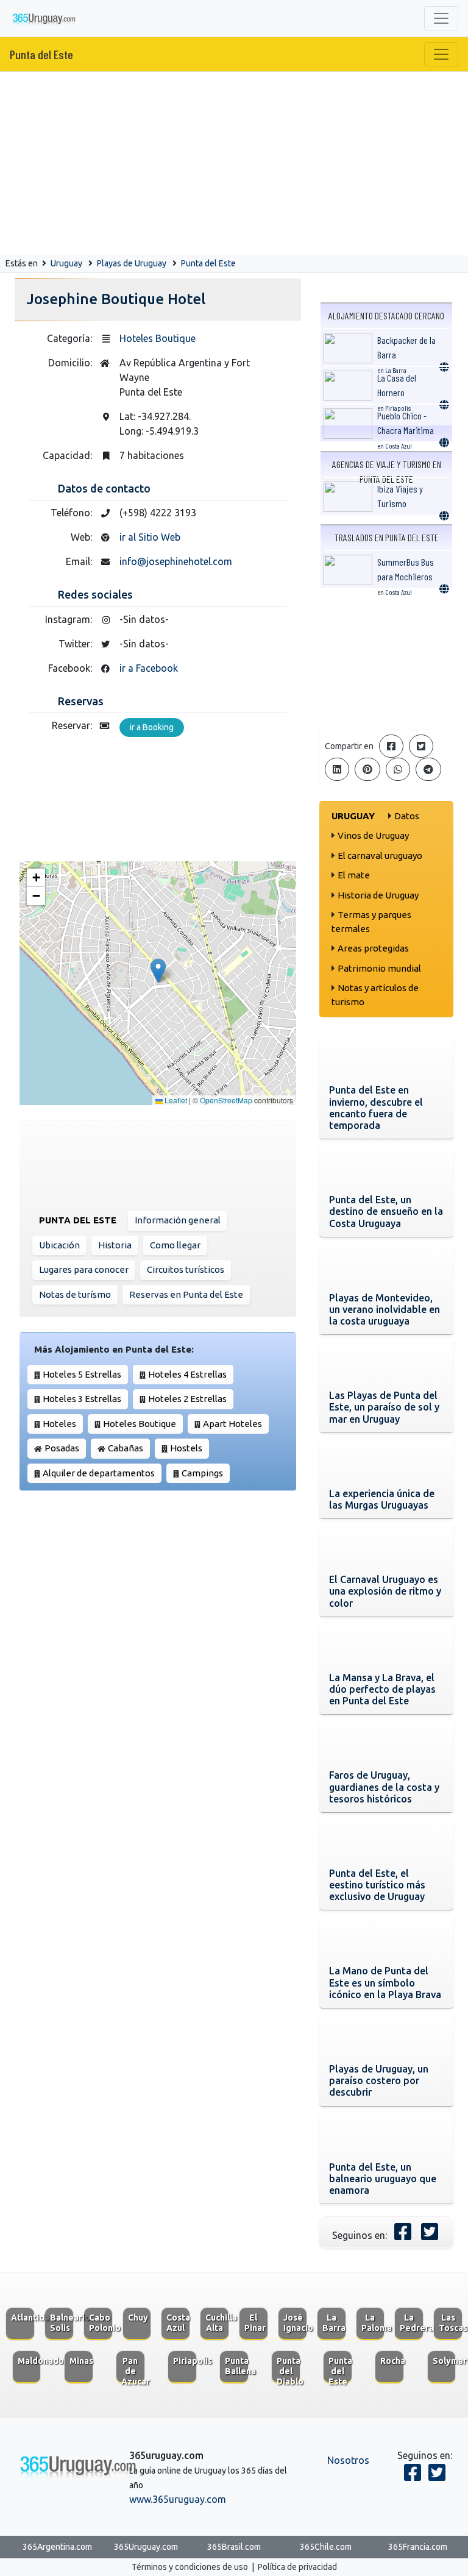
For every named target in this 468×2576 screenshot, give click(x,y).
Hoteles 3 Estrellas (82, 1399)
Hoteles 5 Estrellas (82, 1374)
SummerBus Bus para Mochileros (406, 576)
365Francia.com (418, 2547)
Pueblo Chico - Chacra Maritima (406, 430)
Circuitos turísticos (186, 1269)
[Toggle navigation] (441, 18)
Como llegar (175, 1245)
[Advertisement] (234, 163)
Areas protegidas (373, 948)
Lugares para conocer (84, 1269)
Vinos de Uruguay (373, 835)
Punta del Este (41, 54)
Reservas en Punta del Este (186, 1294)
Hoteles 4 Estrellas (187, 1374)
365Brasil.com (234, 2547)
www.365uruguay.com (178, 2499)
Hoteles (59, 1424)
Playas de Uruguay (132, 263)
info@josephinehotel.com (176, 561)
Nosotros (348, 2460)
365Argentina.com (57, 2547)
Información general (178, 1220)
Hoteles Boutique (158, 338)
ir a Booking (152, 727)
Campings (202, 1473)
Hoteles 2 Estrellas (187, 1399)
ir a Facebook (149, 668)
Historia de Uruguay (378, 895)
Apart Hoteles (232, 1424)
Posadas (62, 1448)
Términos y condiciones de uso (190, 2567)
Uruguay (66, 263)
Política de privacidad (297, 2567)
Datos (407, 816)
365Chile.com (326, 2547)
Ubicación (59, 1245)
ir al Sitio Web (150, 537)
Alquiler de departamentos (99, 1473)
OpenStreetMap (226, 1100)
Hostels (186, 1448)
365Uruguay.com (146, 2547)
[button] (158, 971)
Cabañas (126, 1448)
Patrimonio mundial (379, 968)
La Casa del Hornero (397, 392)
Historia (115, 1245)
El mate (354, 875)
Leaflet (175, 1100)
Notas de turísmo (75, 1294)
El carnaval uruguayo (380, 856)
